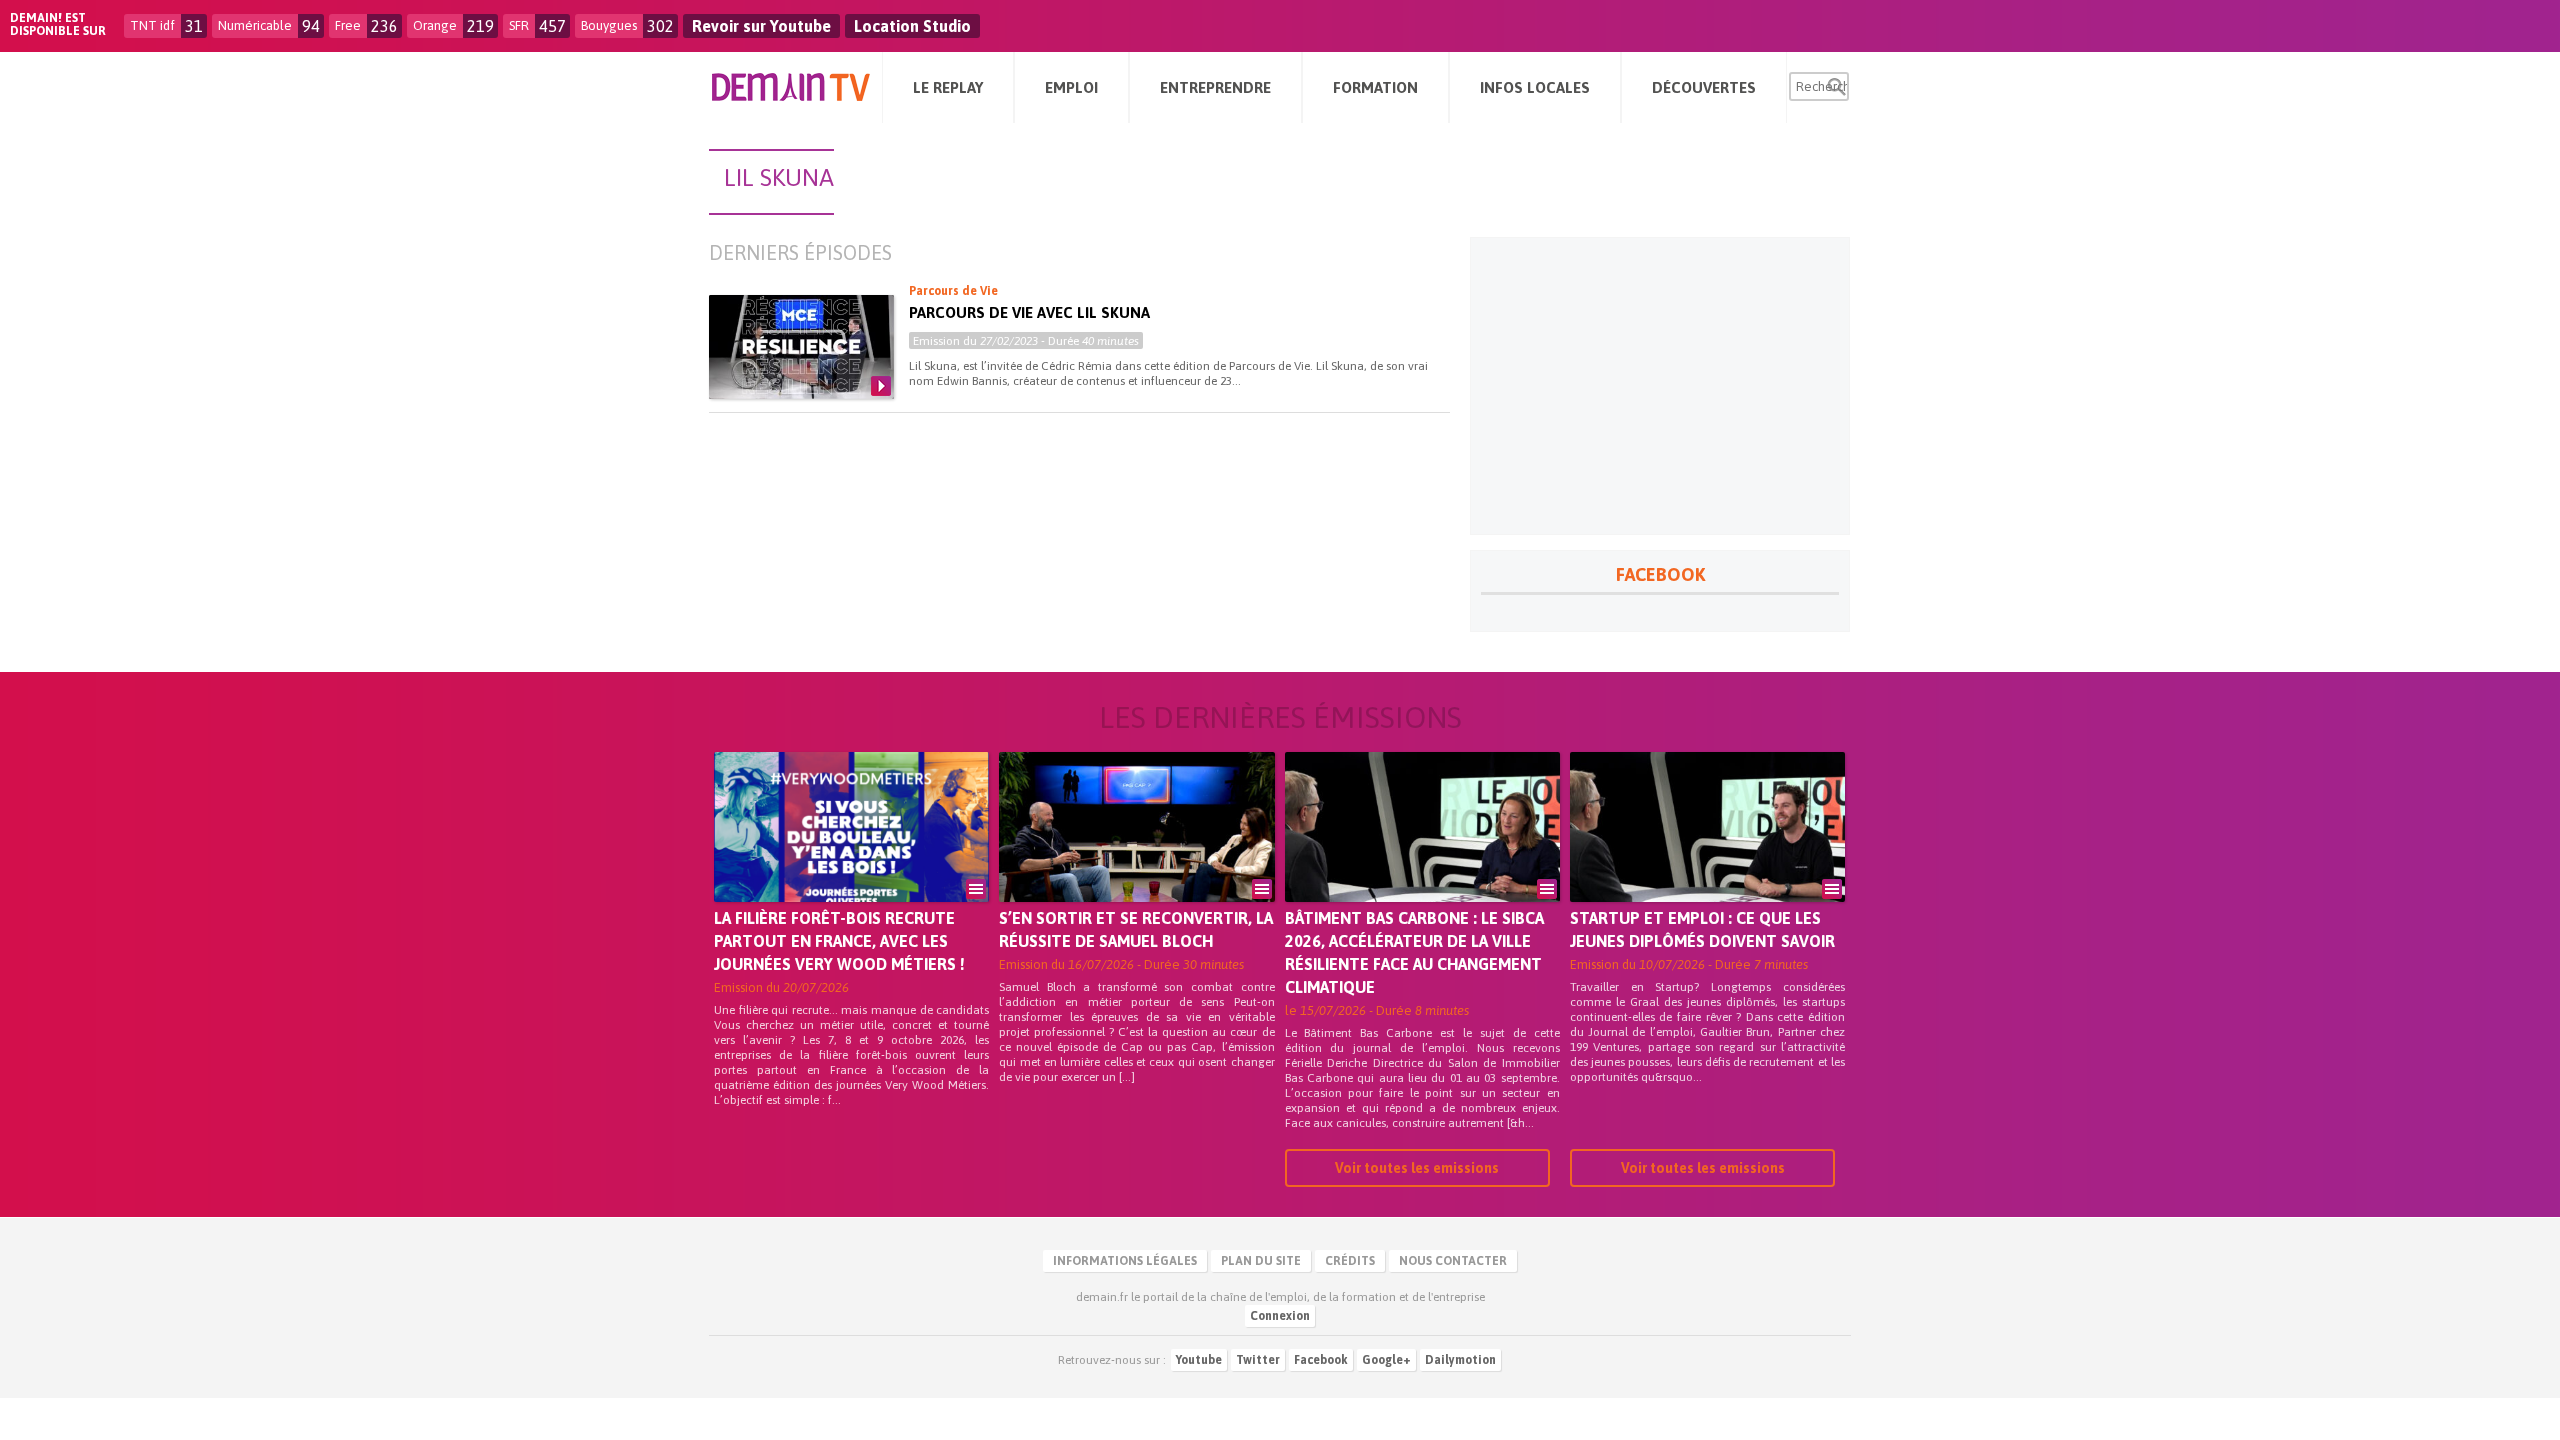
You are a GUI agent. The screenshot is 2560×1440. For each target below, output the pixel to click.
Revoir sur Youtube (761, 26)
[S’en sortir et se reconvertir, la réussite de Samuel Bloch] (1136, 855)
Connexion (1280, 1316)
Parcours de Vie (953, 291)
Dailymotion (1460, 1360)
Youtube (1199, 1360)
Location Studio (912, 26)
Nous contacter (1453, 1261)
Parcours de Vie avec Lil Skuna (1029, 312)
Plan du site (1261, 1261)
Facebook (1321, 1360)
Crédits (1350, 1261)
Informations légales (1125, 1261)
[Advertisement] (1660, 386)
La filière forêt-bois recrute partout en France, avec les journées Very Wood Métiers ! (839, 941)
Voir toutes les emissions (1417, 1168)
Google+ (1386, 1360)
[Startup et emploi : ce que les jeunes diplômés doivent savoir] (1707, 855)
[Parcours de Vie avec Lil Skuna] (801, 347)
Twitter (1258, 1360)
